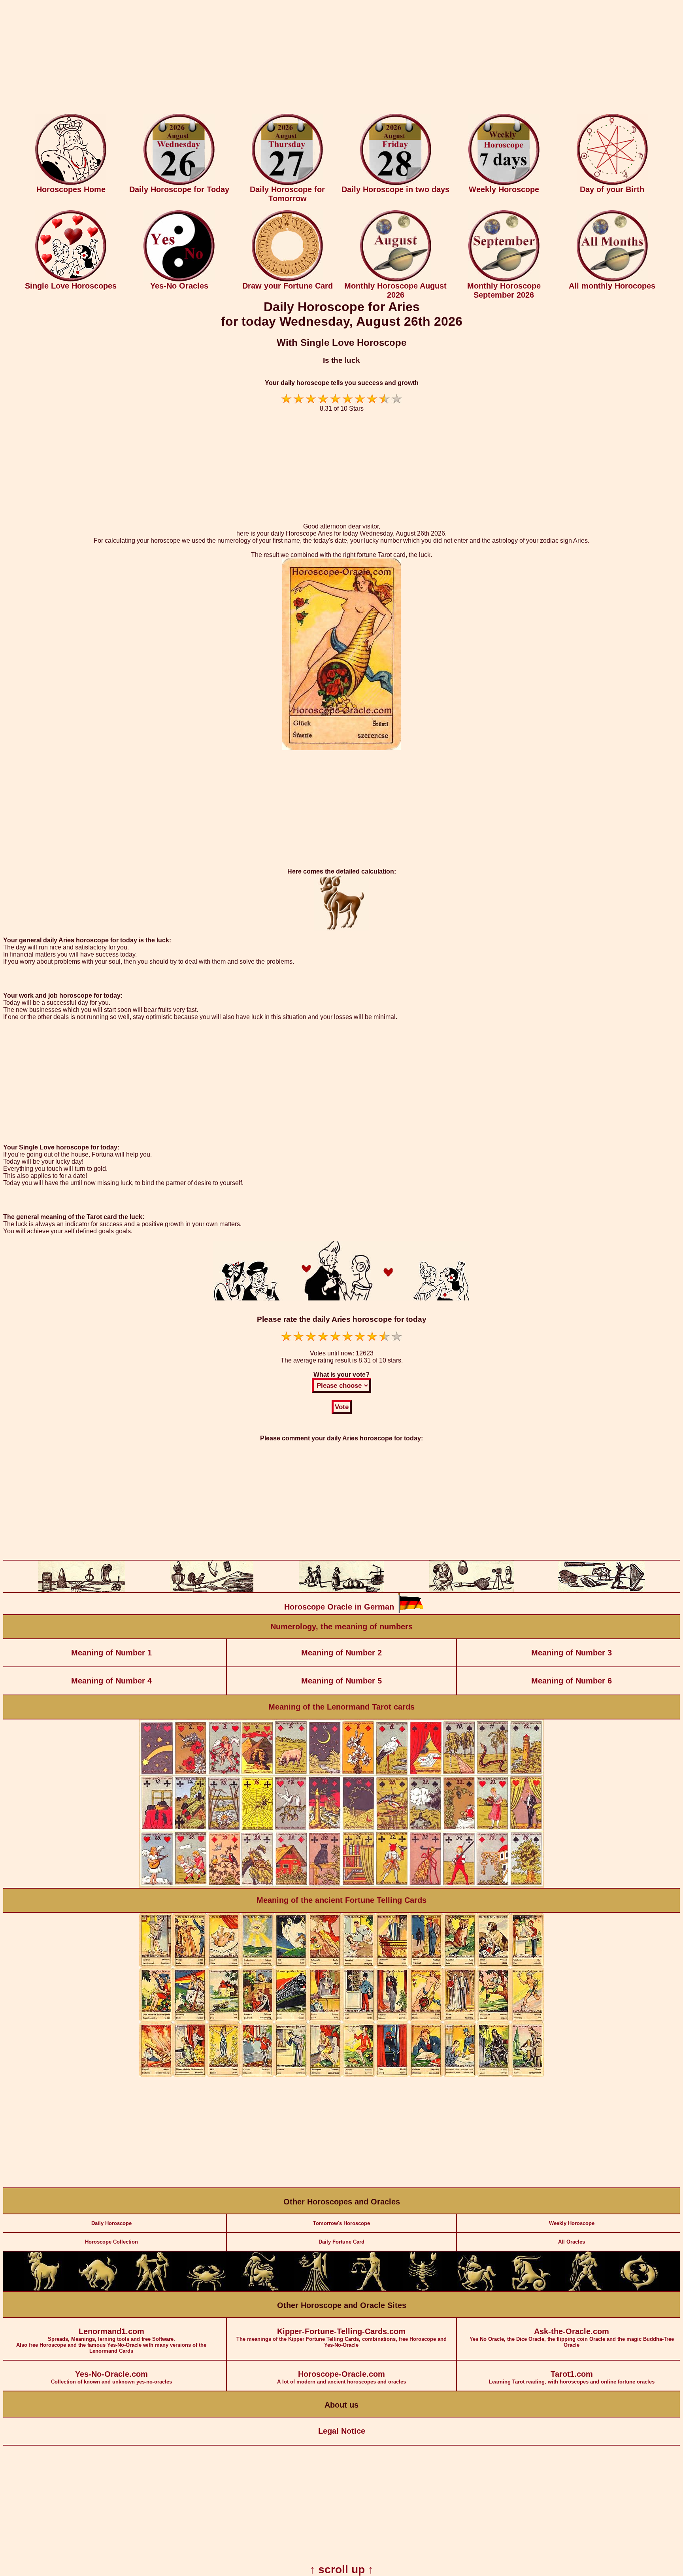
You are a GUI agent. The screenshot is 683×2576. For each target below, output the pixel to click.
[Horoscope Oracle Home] (71, 183)
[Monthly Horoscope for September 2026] (504, 280)
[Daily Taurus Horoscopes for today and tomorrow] (98, 2289)
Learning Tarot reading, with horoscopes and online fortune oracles (572, 2377)
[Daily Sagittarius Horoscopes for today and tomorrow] (477, 2289)
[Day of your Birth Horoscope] (612, 183)
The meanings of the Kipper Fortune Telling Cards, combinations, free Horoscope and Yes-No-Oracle (341, 2337)
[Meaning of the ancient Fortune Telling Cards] (341, 2075)
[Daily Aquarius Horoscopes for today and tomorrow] (585, 2289)
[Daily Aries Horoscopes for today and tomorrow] (44, 2289)
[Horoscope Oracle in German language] (411, 1611)
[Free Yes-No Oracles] (179, 280)
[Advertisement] (341, 59)
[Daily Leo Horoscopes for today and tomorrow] (260, 2289)
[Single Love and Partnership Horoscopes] (71, 280)
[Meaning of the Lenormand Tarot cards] (341, 1886)
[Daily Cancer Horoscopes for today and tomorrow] (206, 2289)
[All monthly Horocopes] (612, 280)
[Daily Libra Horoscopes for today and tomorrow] (368, 2289)
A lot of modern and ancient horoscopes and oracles (341, 2377)
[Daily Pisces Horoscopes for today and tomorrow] (639, 2289)
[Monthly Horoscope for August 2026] (396, 280)
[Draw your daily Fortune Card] (287, 280)
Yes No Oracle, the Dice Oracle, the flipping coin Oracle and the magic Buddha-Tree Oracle (572, 2337)
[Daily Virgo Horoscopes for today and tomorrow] (314, 2289)
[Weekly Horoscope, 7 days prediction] (504, 183)
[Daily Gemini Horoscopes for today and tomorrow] (152, 2289)
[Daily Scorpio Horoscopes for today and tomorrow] (423, 2289)
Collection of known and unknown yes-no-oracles (111, 2377)
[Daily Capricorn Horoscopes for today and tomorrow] (531, 2289)
